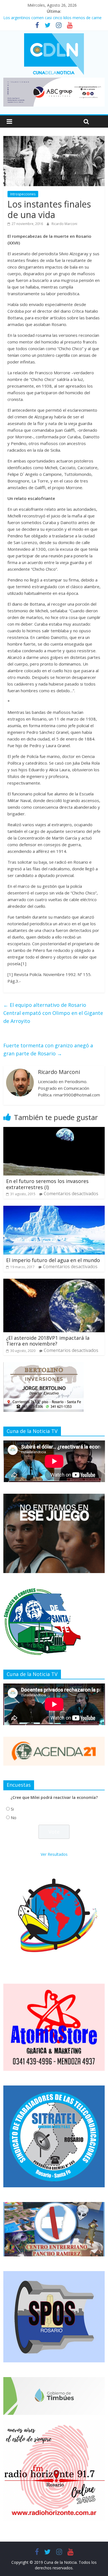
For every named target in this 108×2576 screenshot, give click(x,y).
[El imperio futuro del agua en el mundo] (54, 1209)
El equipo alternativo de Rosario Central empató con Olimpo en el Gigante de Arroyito (53, 1013)
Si (12, 1809)
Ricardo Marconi (64, 224)
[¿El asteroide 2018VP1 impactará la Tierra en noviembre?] (54, 1282)
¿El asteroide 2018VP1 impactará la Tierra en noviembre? (48, 1341)
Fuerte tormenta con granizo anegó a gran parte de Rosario (48, 1049)
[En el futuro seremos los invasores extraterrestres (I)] (54, 1130)
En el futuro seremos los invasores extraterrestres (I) (47, 1184)
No (14, 1818)
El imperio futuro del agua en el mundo (53, 1260)
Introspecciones (23, 194)
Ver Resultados (54, 1854)
